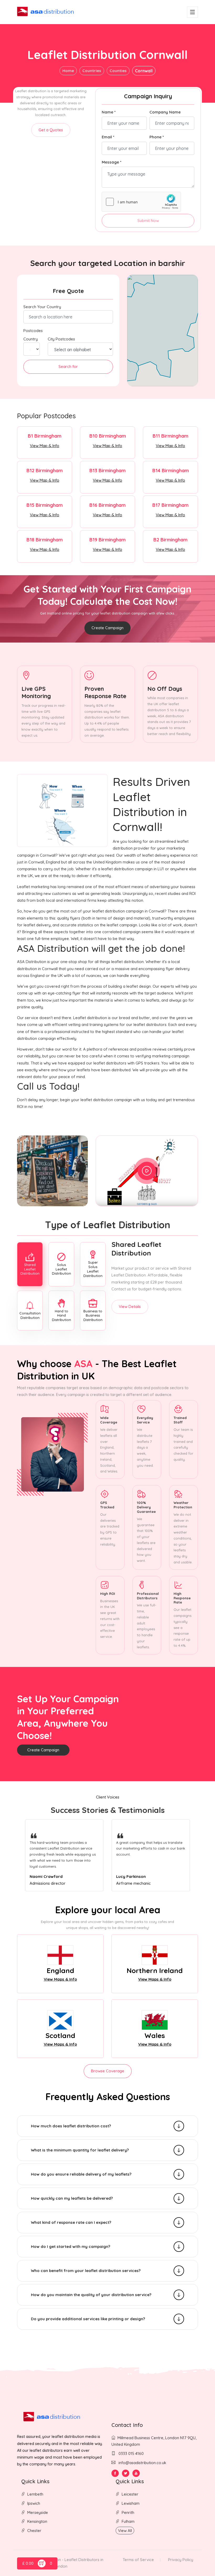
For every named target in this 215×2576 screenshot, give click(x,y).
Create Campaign (107, 628)
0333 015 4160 (131, 2453)
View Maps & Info (60, 1979)
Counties (118, 71)
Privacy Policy (181, 2560)
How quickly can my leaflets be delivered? (72, 2198)
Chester (34, 2531)
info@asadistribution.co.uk (142, 2463)
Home (68, 71)
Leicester (130, 2494)
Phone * (157, 137)
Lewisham (131, 2503)
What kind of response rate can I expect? (71, 2222)
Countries (92, 71)
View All (125, 2531)
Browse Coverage (108, 2071)
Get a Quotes (51, 130)
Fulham (128, 2521)
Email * (108, 137)
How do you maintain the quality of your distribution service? (91, 2295)
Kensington (37, 2521)
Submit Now (148, 221)
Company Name (165, 112)
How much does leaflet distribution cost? (71, 2126)
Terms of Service (138, 2560)
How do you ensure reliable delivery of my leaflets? (81, 2174)
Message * (112, 162)
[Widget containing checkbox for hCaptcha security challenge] (141, 202)
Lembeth (35, 2494)
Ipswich (34, 2503)
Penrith (128, 2512)
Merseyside (38, 2512)
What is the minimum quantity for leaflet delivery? (80, 2150)
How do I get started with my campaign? (71, 2246)
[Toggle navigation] (192, 12)
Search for (68, 366)
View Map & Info (45, 446)
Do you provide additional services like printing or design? (88, 2319)
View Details (130, 1306)
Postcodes (33, 331)
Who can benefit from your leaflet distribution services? (86, 2271)
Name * (109, 112)
